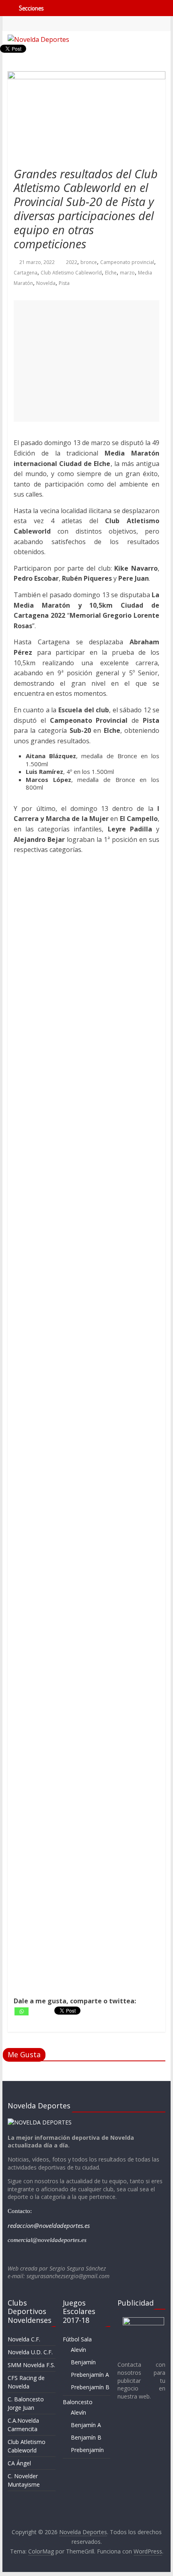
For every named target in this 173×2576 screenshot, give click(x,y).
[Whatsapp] (22, 2011)
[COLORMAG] (40, 2122)
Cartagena (26, 273)
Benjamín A (86, 2425)
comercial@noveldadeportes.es (47, 2240)
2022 (72, 262)
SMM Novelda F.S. (31, 2365)
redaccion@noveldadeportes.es (49, 2225)
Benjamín (83, 2362)
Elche (111, 273)
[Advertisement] (86, 361)
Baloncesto (78, 2402)
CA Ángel (19, 2463)
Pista (64, 283)
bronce (89, 262)
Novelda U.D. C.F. (30, 2352)
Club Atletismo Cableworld (71, 273)
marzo (127, 273)
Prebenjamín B (90, 2387)
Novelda (46, 283)
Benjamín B (86, 2437)
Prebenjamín (87, 2450)
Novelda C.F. (24, 2339)
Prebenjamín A (90, 2375)
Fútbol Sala (77, 2339)
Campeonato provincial (127, 262)
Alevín (78, 2350)
